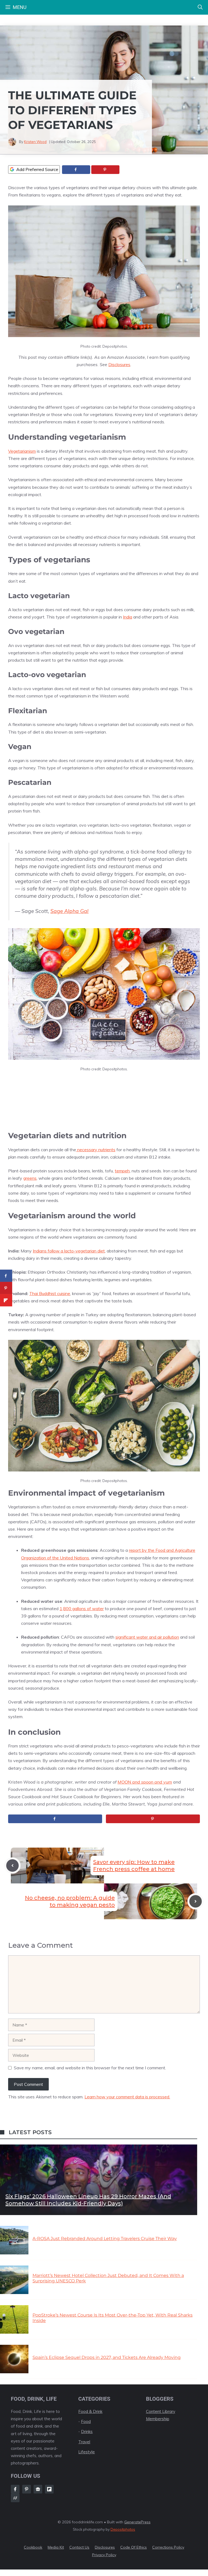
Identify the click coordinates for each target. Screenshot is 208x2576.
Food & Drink (90, 2411)
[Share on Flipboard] (6, 1300)
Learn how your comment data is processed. (127, 2097)
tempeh (122, 1171)
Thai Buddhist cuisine (50, 1293)
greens (30, 1178)
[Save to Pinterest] (105, 170)
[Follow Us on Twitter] (38, 2489)
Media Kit (56, 2547)
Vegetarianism (22, 451)
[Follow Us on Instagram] (27, 2489)
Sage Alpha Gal (69, 911)
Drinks (87, 2431)
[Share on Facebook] (76, 170)
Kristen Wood (35, 142)
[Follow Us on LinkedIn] (49, 2489)
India (128, 617)
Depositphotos (123, 2529)
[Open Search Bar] (200, 7)
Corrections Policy (168, 2547)
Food (86, 2421)
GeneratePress (137, 2522)
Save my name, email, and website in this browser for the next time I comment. (90, 2068)
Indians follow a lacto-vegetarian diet (69, 1251)
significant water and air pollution (147, 1637)
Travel (84, 2442)
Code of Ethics (134, 2547)
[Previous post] (12, 1866)
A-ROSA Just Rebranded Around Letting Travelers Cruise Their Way (105, 2239)
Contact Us (79, 2547)
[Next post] (196, 1901)
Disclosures (119, 364)
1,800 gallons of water (82, 1609)
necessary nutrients (96, 1150)
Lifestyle (87, 2452)
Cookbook (33, 2547)
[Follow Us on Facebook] (15, 2489)
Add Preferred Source (37, 169)
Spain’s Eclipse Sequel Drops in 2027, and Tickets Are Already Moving (107, 2357)
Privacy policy (104, 2555)
